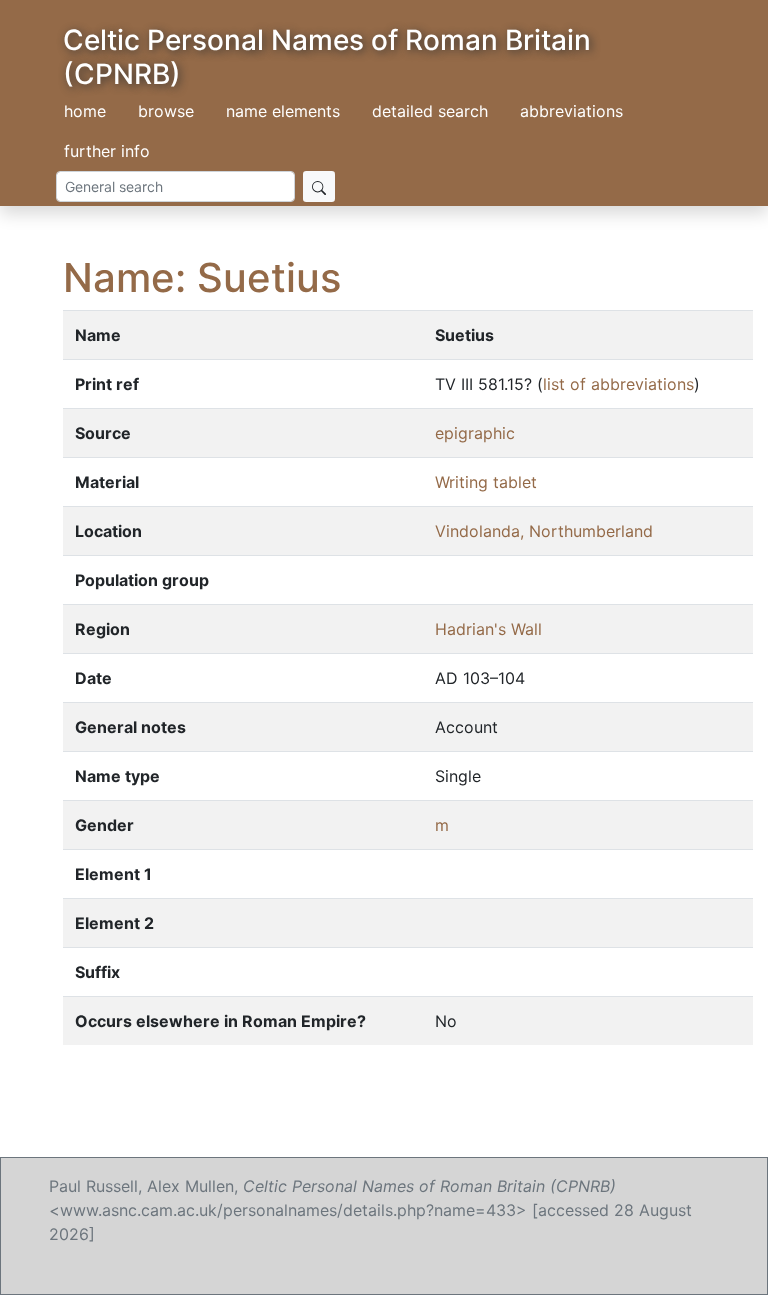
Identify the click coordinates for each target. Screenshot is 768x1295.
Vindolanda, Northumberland (544, 531)
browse (166, 111)
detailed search (430, 111)
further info (107, 151)
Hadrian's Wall (488, 629)
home (85, 111)
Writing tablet (486, 482)
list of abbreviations (618, 384)
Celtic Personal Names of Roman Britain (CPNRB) (327, 57)
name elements (283, 111)
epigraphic (475, 433)
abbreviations (571, 111)
